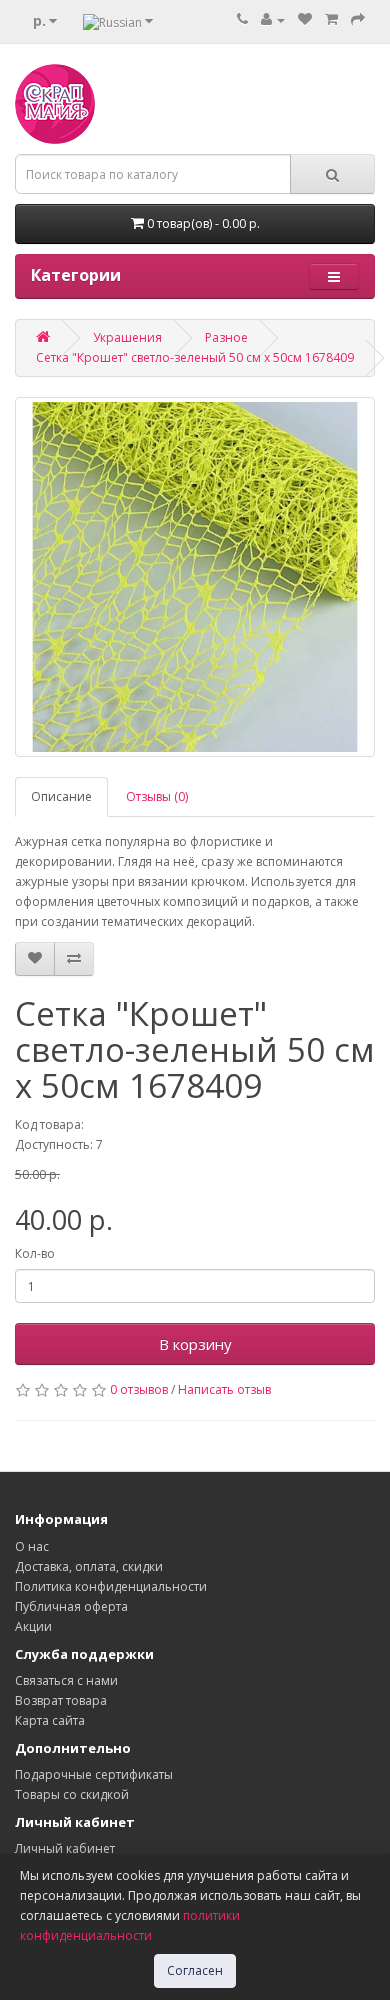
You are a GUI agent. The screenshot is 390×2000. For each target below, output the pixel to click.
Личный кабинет (65, 1848)
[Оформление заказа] (358, 19)
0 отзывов (139, 1389)
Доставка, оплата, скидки (89, 1566)
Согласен (195, 1970)
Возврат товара (61, 1700)
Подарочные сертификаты (94, 1774)
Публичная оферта (71, 1606)
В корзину (195, 1344)
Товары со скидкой (72, 1794)
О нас (32, 1546)
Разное (226, 337)
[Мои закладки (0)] (305, 19)
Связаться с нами (66, 1680)
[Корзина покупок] (331, 19)
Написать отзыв (224, 1389)
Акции (33, 1626)
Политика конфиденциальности (111, 1586)
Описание (61, 796)
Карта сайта (50, 1720)
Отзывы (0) (157, 796)
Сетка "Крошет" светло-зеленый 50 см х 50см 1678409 (195, 357)
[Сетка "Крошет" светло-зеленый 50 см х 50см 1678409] (195, 577)
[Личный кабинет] (273, 19)
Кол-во (35, 1253)
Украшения (127, 337)
